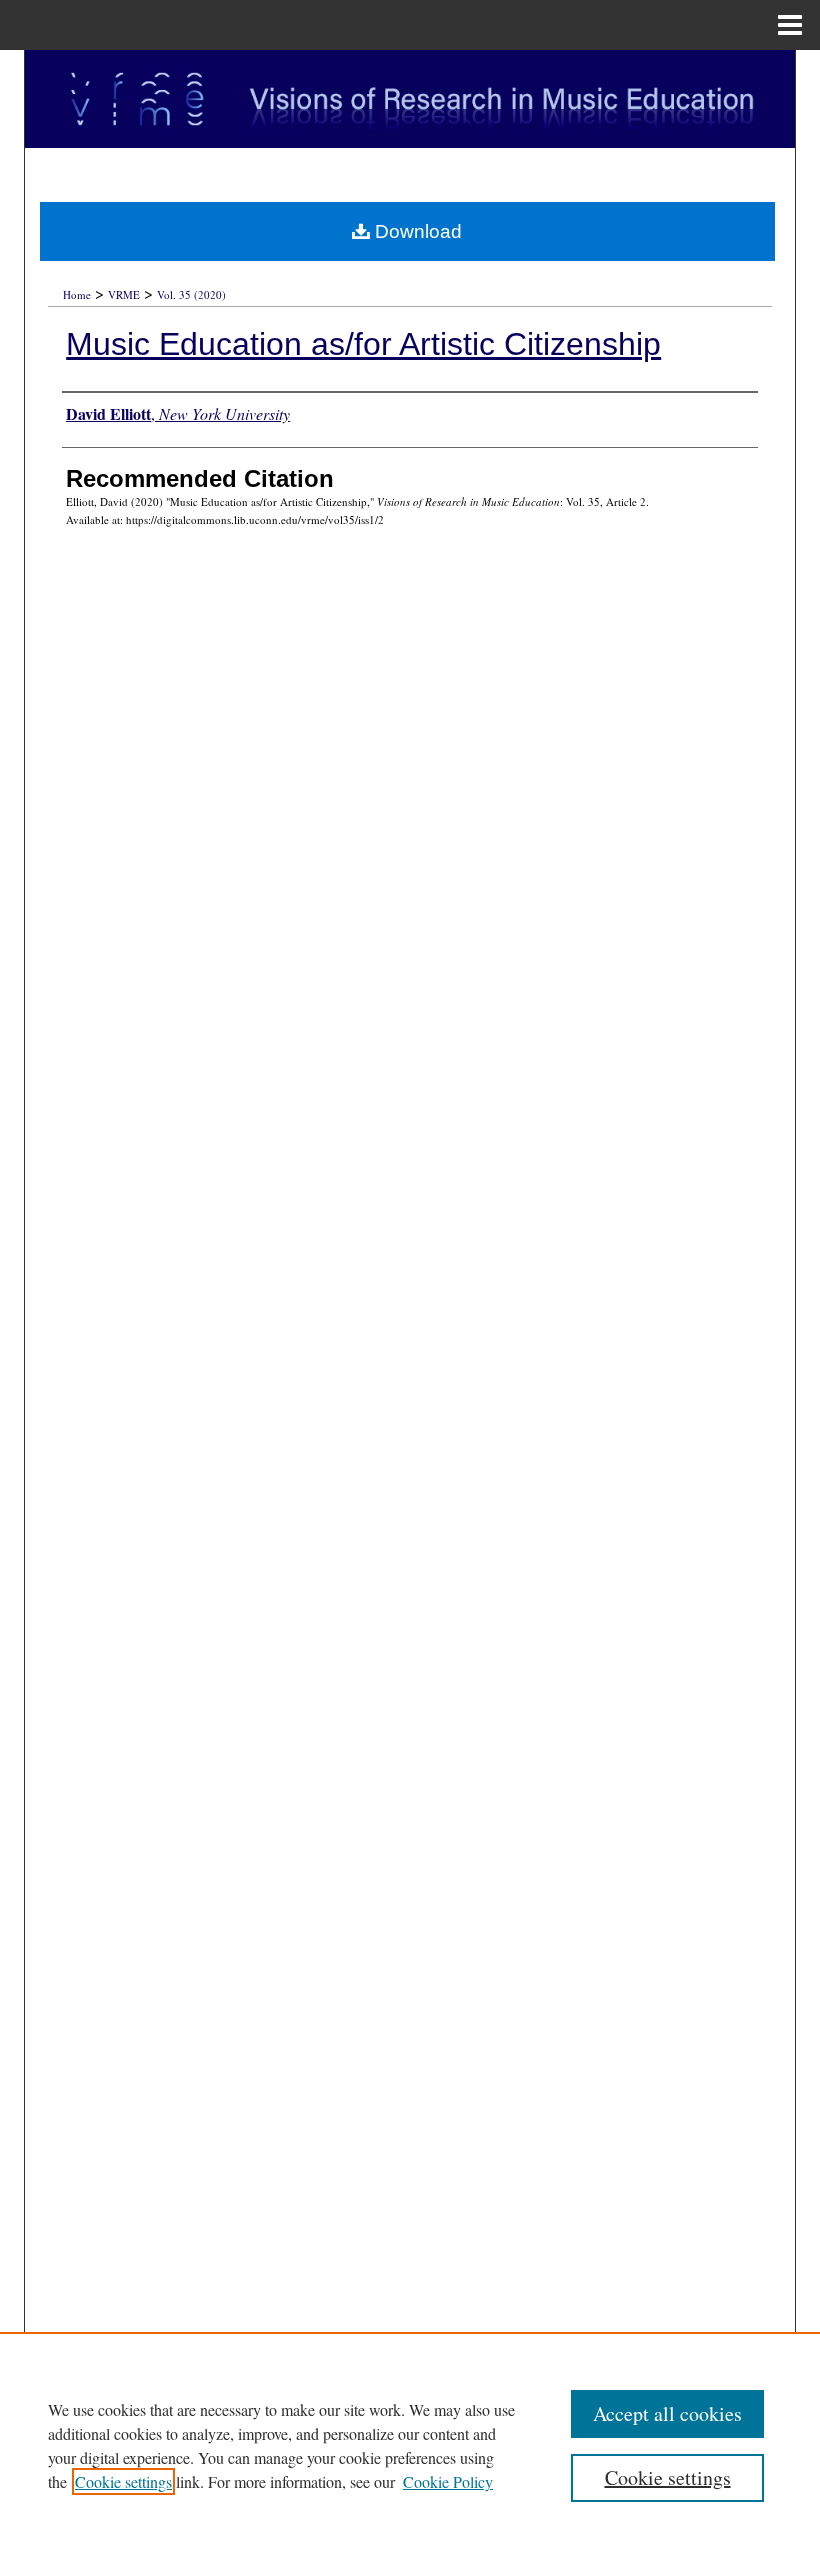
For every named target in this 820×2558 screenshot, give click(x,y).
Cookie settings (123, 2481)
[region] (410, 2445)
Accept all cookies (667, 2413)
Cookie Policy (448, 2481)
